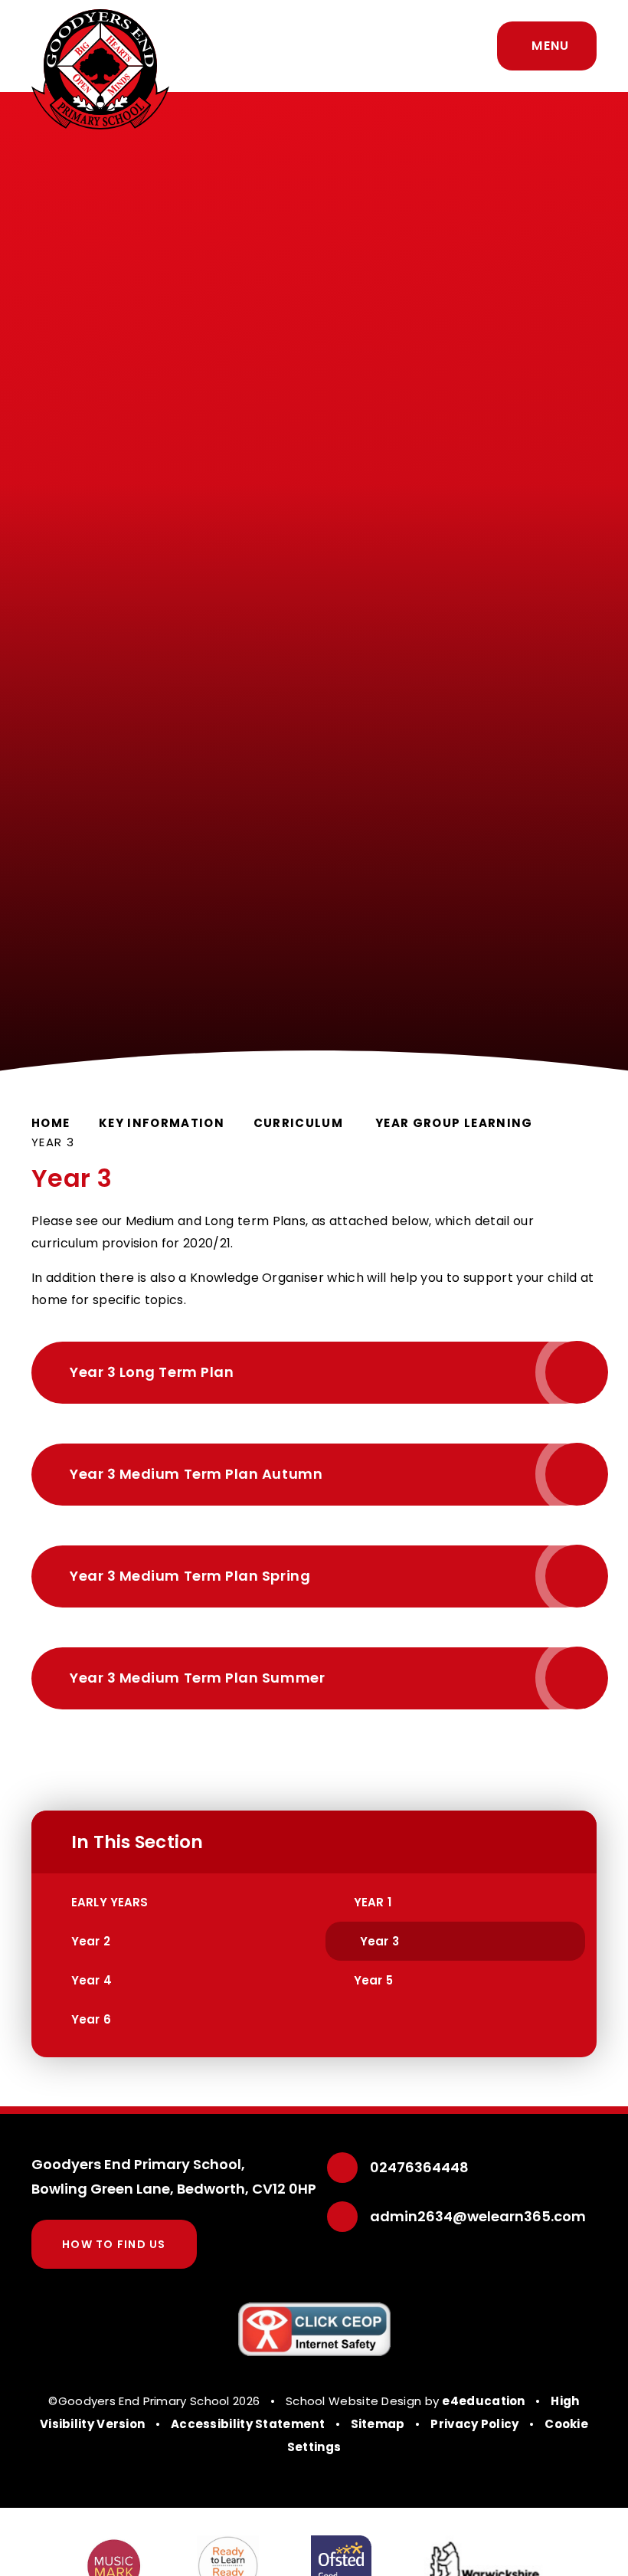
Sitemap (378, 2424)
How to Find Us (114, 2244)
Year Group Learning (454, 1123)
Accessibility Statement (248, 2424)
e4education (483, 2401)
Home (51, 1123)
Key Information (162, 1123)
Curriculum (300, 1123)
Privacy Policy (474, 2424)
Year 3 (53, 1142)
